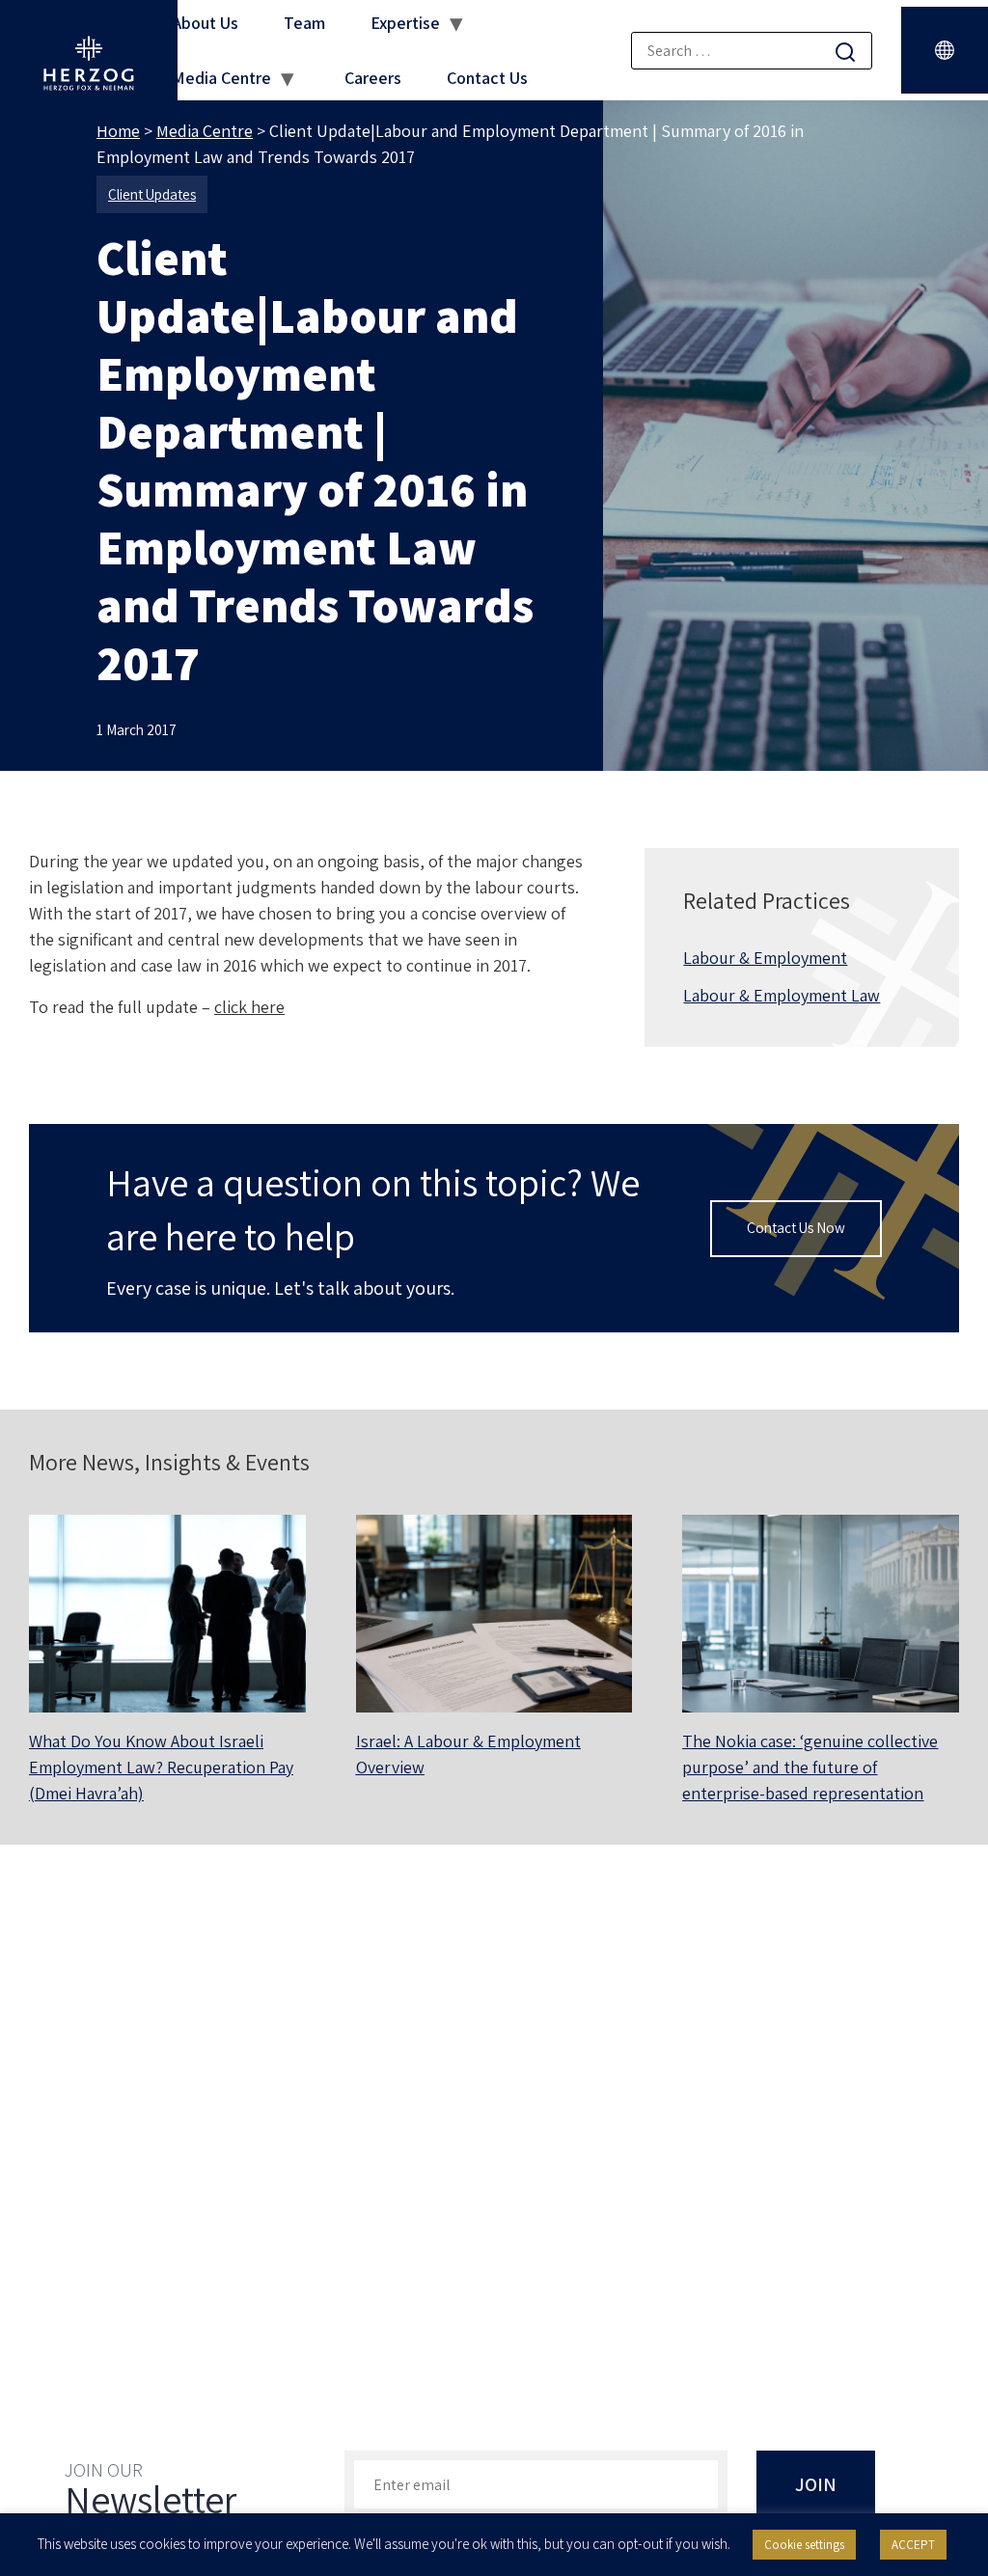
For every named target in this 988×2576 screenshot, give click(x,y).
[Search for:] (752, 51)
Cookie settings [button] (804, 2545)
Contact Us (487, 78)
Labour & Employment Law (782, 995)
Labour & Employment (765, 958)
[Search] (845, 52)
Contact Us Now (796, 1228)
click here (249, 1007)
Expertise (405, 23)
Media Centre (221, 78)
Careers (373, 78)
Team (304, 23)
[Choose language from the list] (945, 50)
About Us (205, 23)
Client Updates (152, 194)
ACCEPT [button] (913, 2545)
